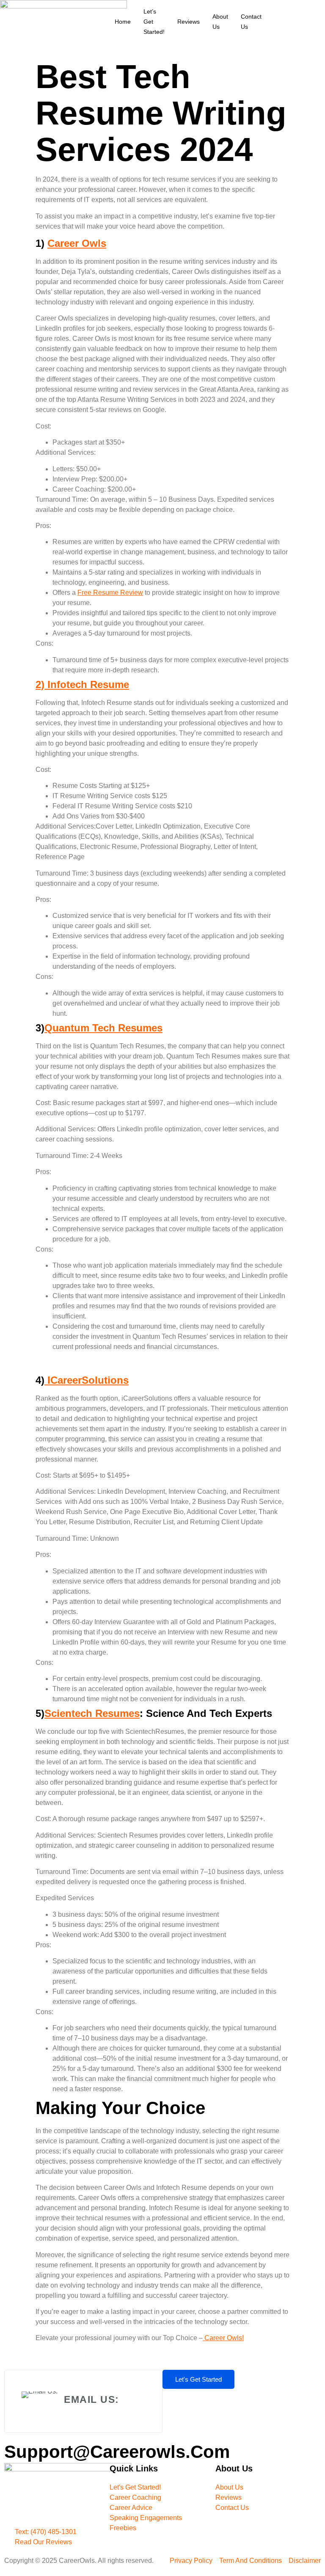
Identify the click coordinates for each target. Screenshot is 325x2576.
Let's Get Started (198, 2379)
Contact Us (251, 22)
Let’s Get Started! (154, 22)
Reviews (189, 22)
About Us (220, 22)
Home (123, 22)
